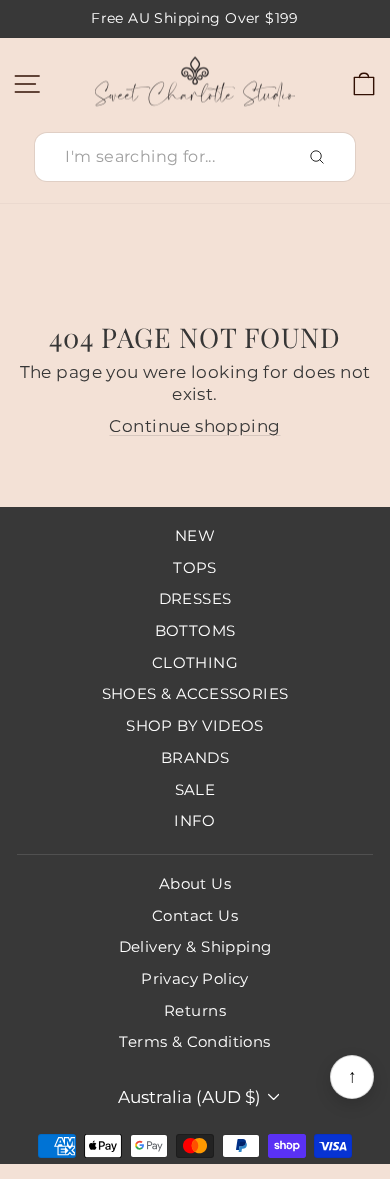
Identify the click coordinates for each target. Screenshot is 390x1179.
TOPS (195, 567)
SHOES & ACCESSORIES (195, 693)
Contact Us (195, 915)
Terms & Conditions (194, 1041)
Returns (195, 1010)
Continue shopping (194, 426)
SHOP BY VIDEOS (195, 725)
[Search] (317, 157)
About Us (195, 883)
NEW (195, 535)
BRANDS (195, 757)
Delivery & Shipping (195, 946)
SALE (195, 789)
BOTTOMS (195, 630)
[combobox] (195, 157)
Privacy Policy (195, 978)
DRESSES (195, 598)
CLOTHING (195, 662)
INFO (195, 820)
